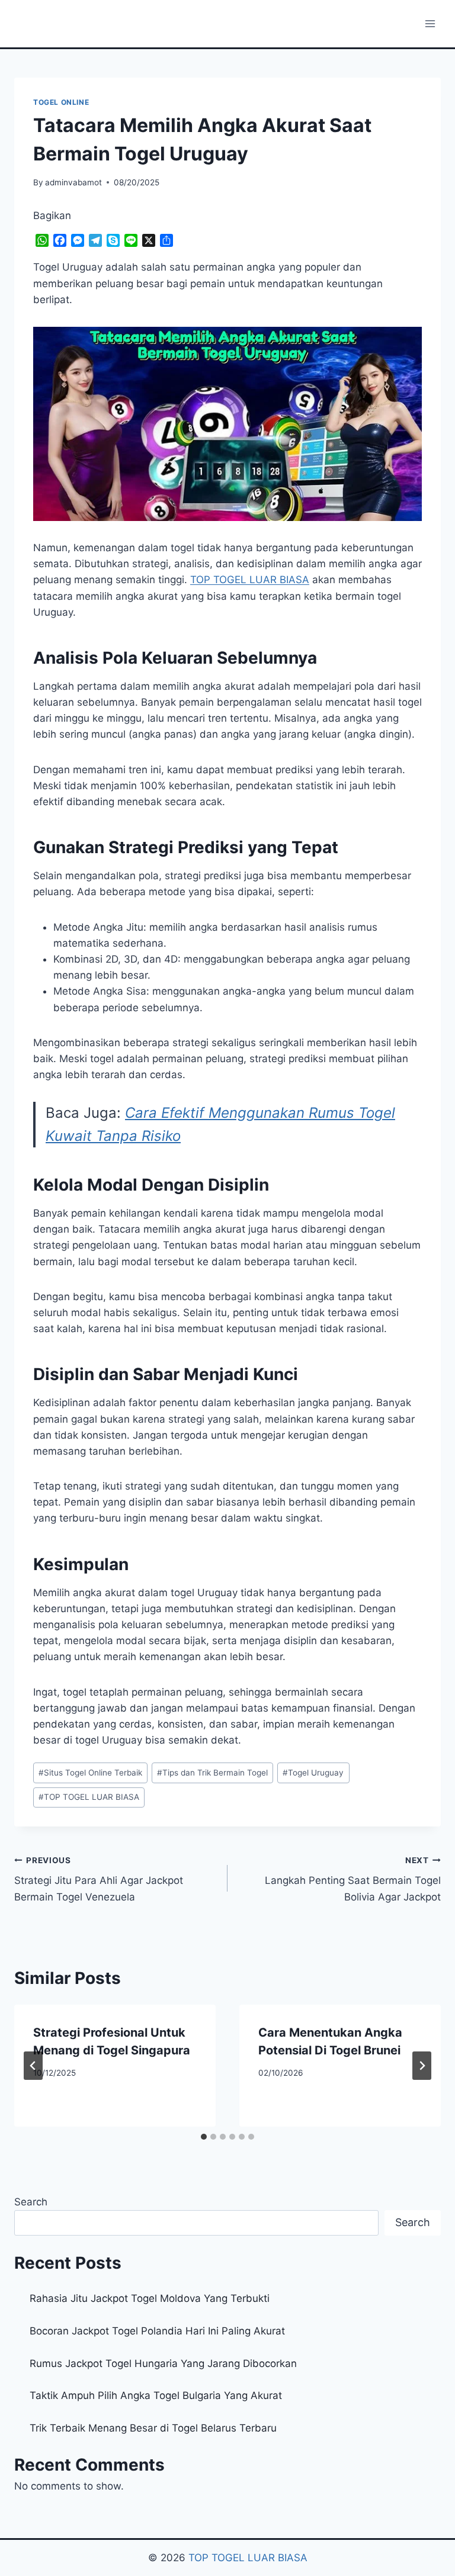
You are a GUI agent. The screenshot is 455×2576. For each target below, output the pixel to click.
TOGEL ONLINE (61, 102)
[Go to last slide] (33, 2066)
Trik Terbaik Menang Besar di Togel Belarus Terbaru (153, 2428)
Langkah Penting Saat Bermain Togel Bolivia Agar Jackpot (353, 1879)
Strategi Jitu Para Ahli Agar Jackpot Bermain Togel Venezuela (99, 1879)
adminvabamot (73, 182)
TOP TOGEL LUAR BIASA (89, 1797)
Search (31, 2202)
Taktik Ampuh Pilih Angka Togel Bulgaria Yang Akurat (156, 2395)
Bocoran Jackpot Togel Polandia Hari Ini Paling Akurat (157, 2331)
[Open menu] (430, 23)
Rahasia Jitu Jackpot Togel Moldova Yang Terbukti (150, 2298)
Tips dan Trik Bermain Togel (212, 1773)
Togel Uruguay (313, 1773)
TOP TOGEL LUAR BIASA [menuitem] (250, 580)
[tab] (204, 2137)
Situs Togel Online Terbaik (90, 1773)
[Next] (422, 2066)
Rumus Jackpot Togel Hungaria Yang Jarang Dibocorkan (163, 2363)
